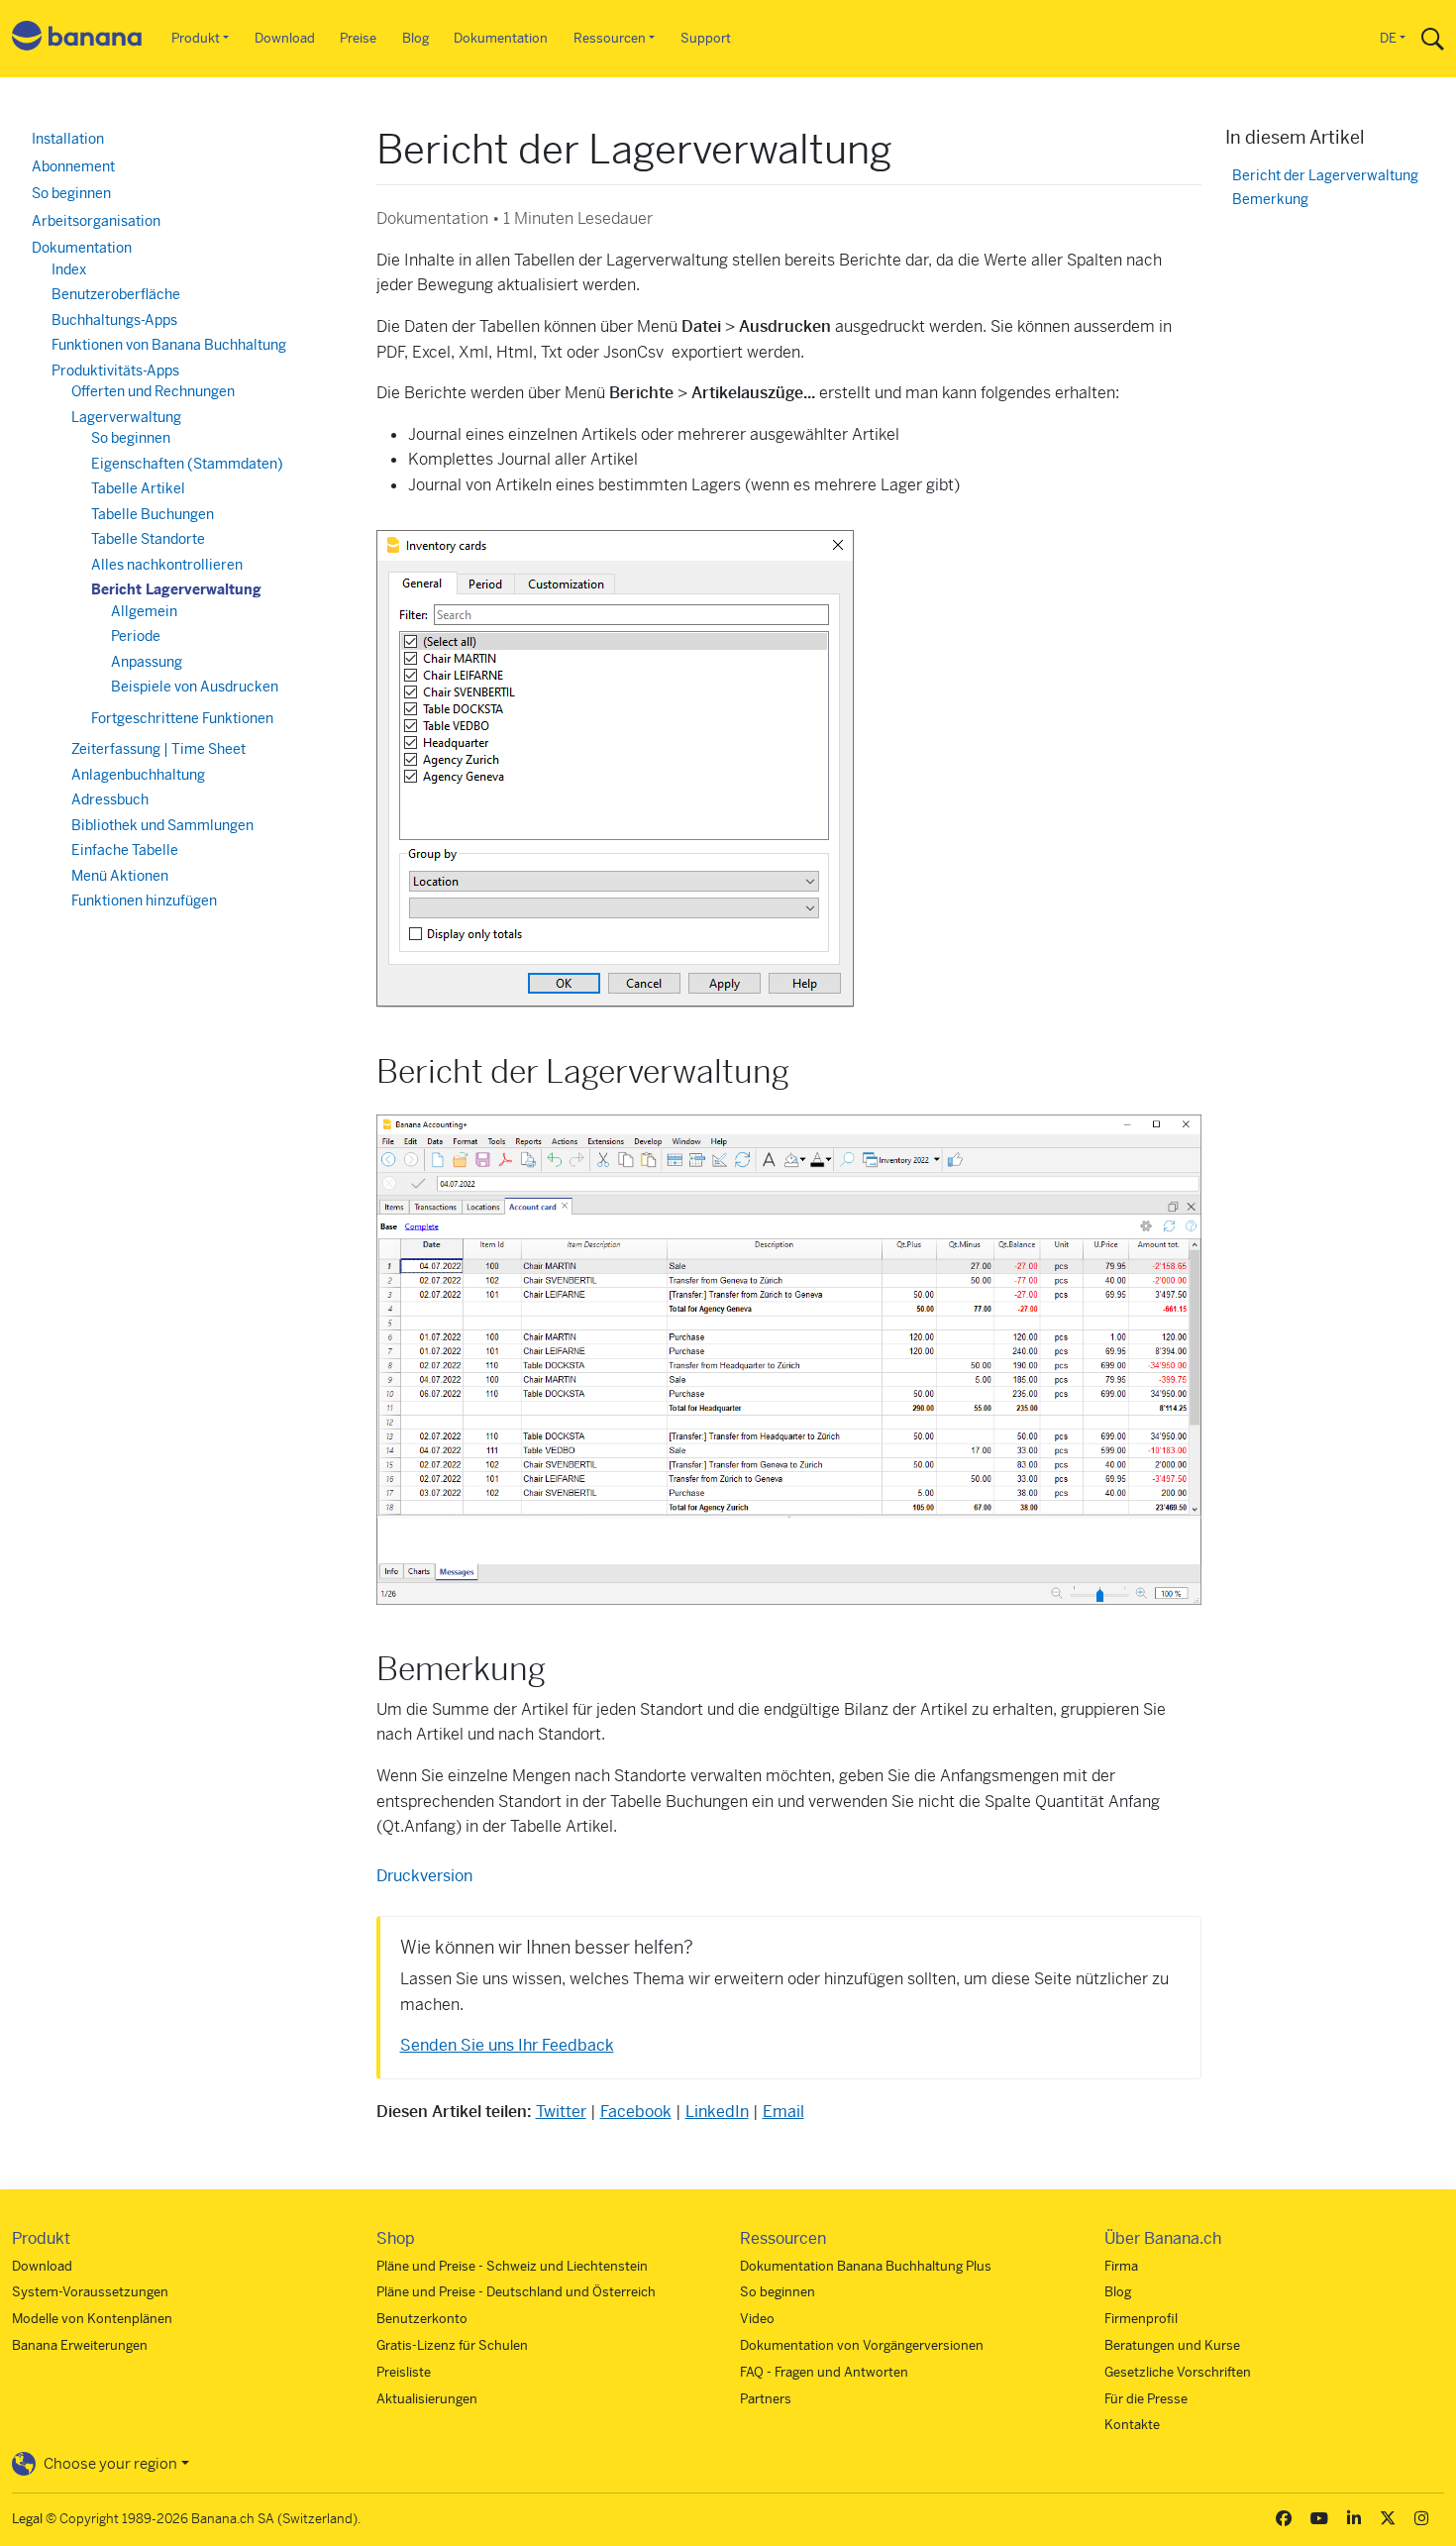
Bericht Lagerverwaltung (176, 589)
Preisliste (404, 2372)
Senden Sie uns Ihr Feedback (507, 2045)
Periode (136, 636)
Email (783, 2112)
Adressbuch (110, 799)
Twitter (561, 2112)
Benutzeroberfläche (116, 294)
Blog (416, 38)
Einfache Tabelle (125, 850)
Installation (68, 139)
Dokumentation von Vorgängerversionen (862, 2345)
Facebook (636, 2112)
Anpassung (147, 662)
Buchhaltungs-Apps (114, 320)
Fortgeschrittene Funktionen (182, 718)
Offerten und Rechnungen (153, 391)
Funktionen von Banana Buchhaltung (169, 345)
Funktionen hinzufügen (144, 901)
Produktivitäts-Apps (115, 371)
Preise (358, 38)
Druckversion (424, 1876)
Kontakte (1132, 2425)
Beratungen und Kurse (1172, 2345)
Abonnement (73, 166)
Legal (27, 2519)
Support (706, 38)
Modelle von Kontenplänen (92, 2319)
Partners (766, 2399)
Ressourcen (610, 38)
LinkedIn (717, 2112)
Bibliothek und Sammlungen (162, 825)
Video (757, 2319)
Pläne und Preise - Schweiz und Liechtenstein (512, 2266)
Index (69, 269)
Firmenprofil (1141, 2319)
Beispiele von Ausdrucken (195, 687)
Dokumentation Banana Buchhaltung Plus (866, 2266)
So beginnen (71, 193)
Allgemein (144, 611)
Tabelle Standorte (148, 539)
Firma (1121, 2266)
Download (285, 38)
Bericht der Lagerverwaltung (1325, 176)
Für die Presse (1146, 2399)
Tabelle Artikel (138, 488)
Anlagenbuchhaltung (138, 775)
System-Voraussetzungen (90, 2292)
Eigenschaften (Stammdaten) (187, 464)
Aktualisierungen (427, 2399)
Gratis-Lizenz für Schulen (452, 2345)
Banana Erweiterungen (80, 2345)
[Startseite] (77, 39)
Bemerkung (1270, 200)
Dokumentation (501, 38)
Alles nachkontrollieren (167, 565)
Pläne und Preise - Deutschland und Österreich (516, 2292)
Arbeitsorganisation (96, 221)
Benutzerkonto (422, 2319)
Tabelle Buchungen (153, 514)
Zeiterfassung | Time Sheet (158, 749)
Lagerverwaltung (126, 417)
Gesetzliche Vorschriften (1178, 2372)
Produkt (196, 38)
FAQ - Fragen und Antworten (824, 2372)
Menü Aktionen (120, 876)
